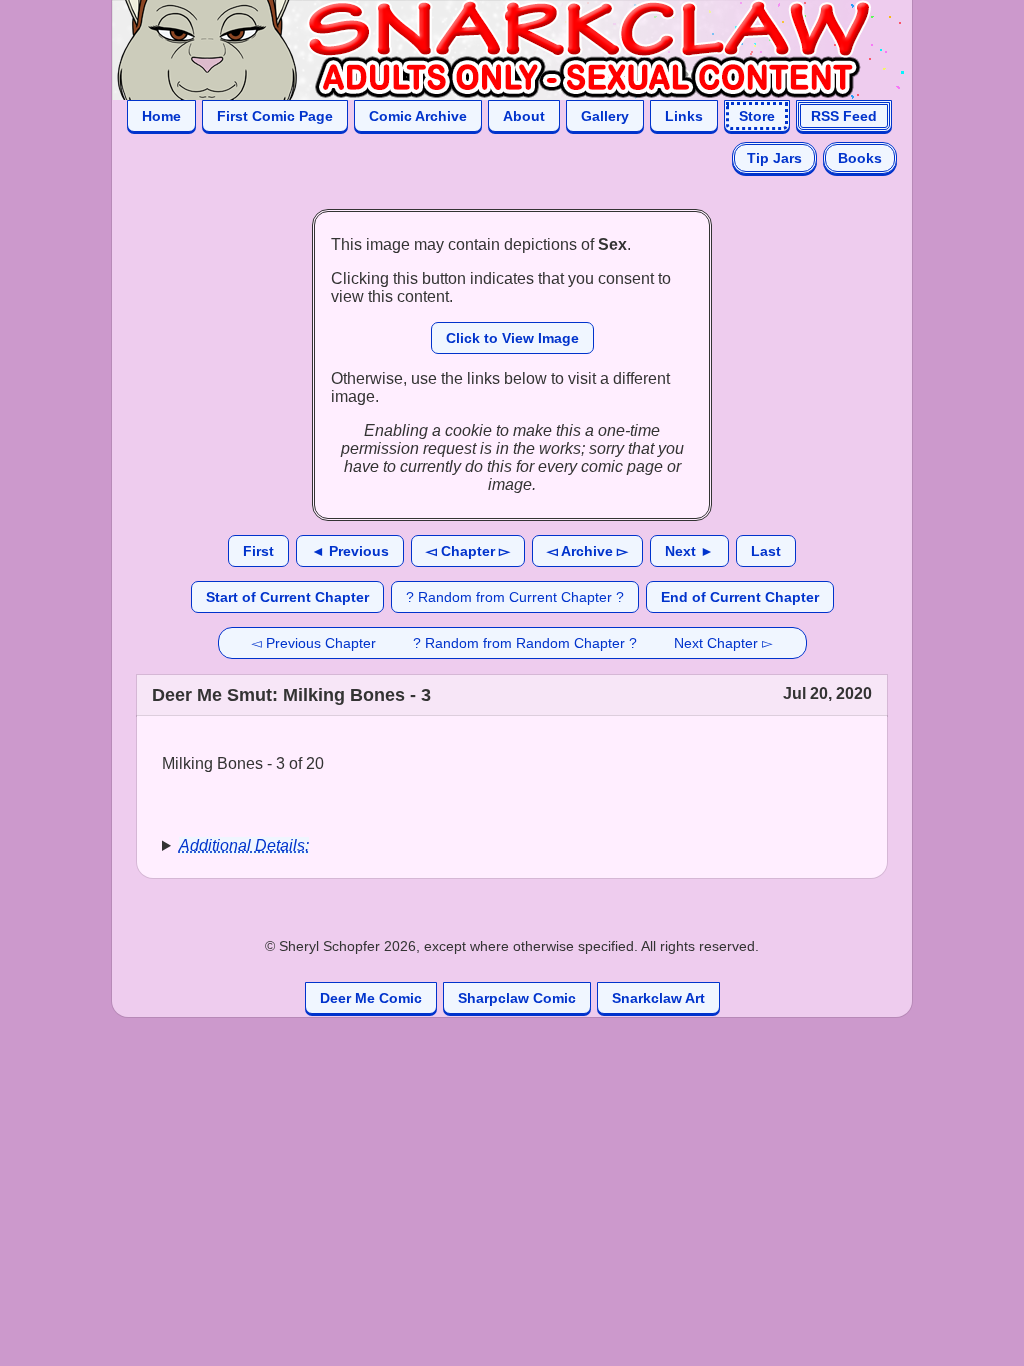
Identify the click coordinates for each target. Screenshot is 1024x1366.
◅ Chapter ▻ (468, 551)
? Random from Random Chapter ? (525, 643)
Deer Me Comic (371, 998)
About (524, 116)
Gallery (605, 116)
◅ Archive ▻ (587, 551)
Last (766, 551)
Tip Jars (774, 158)
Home (161, 116)
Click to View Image (512, 338)
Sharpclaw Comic (517, 998)
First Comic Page (275, 116)
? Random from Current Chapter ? (515, 597)
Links (684, 116)
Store (757, 116)
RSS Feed (844, 116)
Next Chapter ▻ (723, 643)
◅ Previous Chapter (313, 643)
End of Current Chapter (740, 597)
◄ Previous (350, 551)
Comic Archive (418, 116)
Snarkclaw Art (658, 998)
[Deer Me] (492, 48)
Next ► (689, 551)
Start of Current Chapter (287, 597)
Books (860, 158)
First (258, 551)
